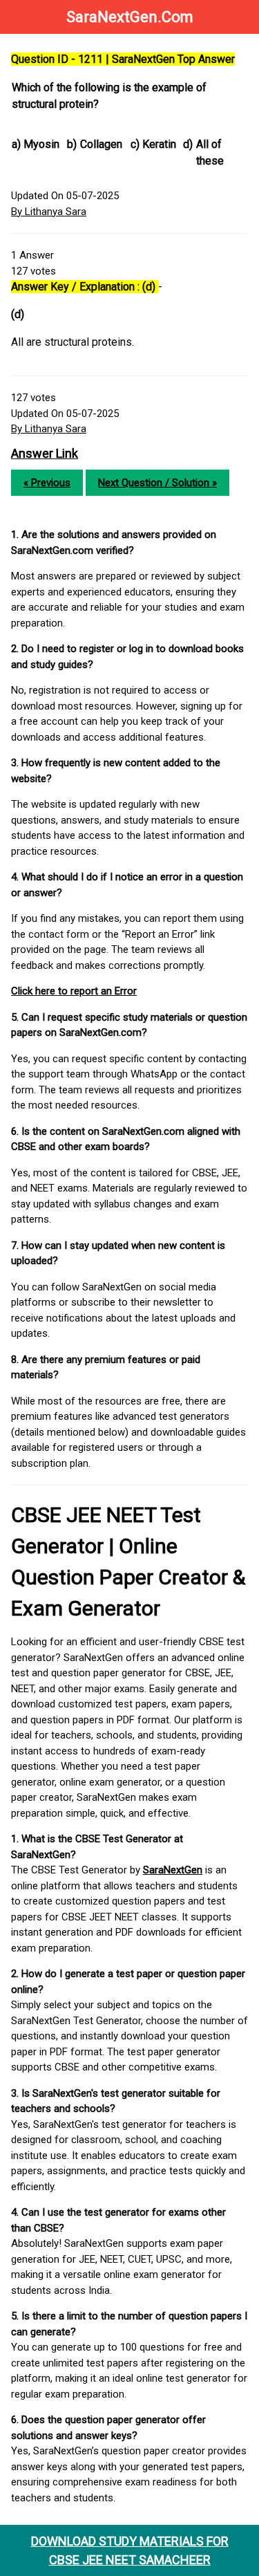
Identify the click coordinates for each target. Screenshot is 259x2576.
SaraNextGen (173, 1870)
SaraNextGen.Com (130, 17)
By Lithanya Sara (49, 212)
